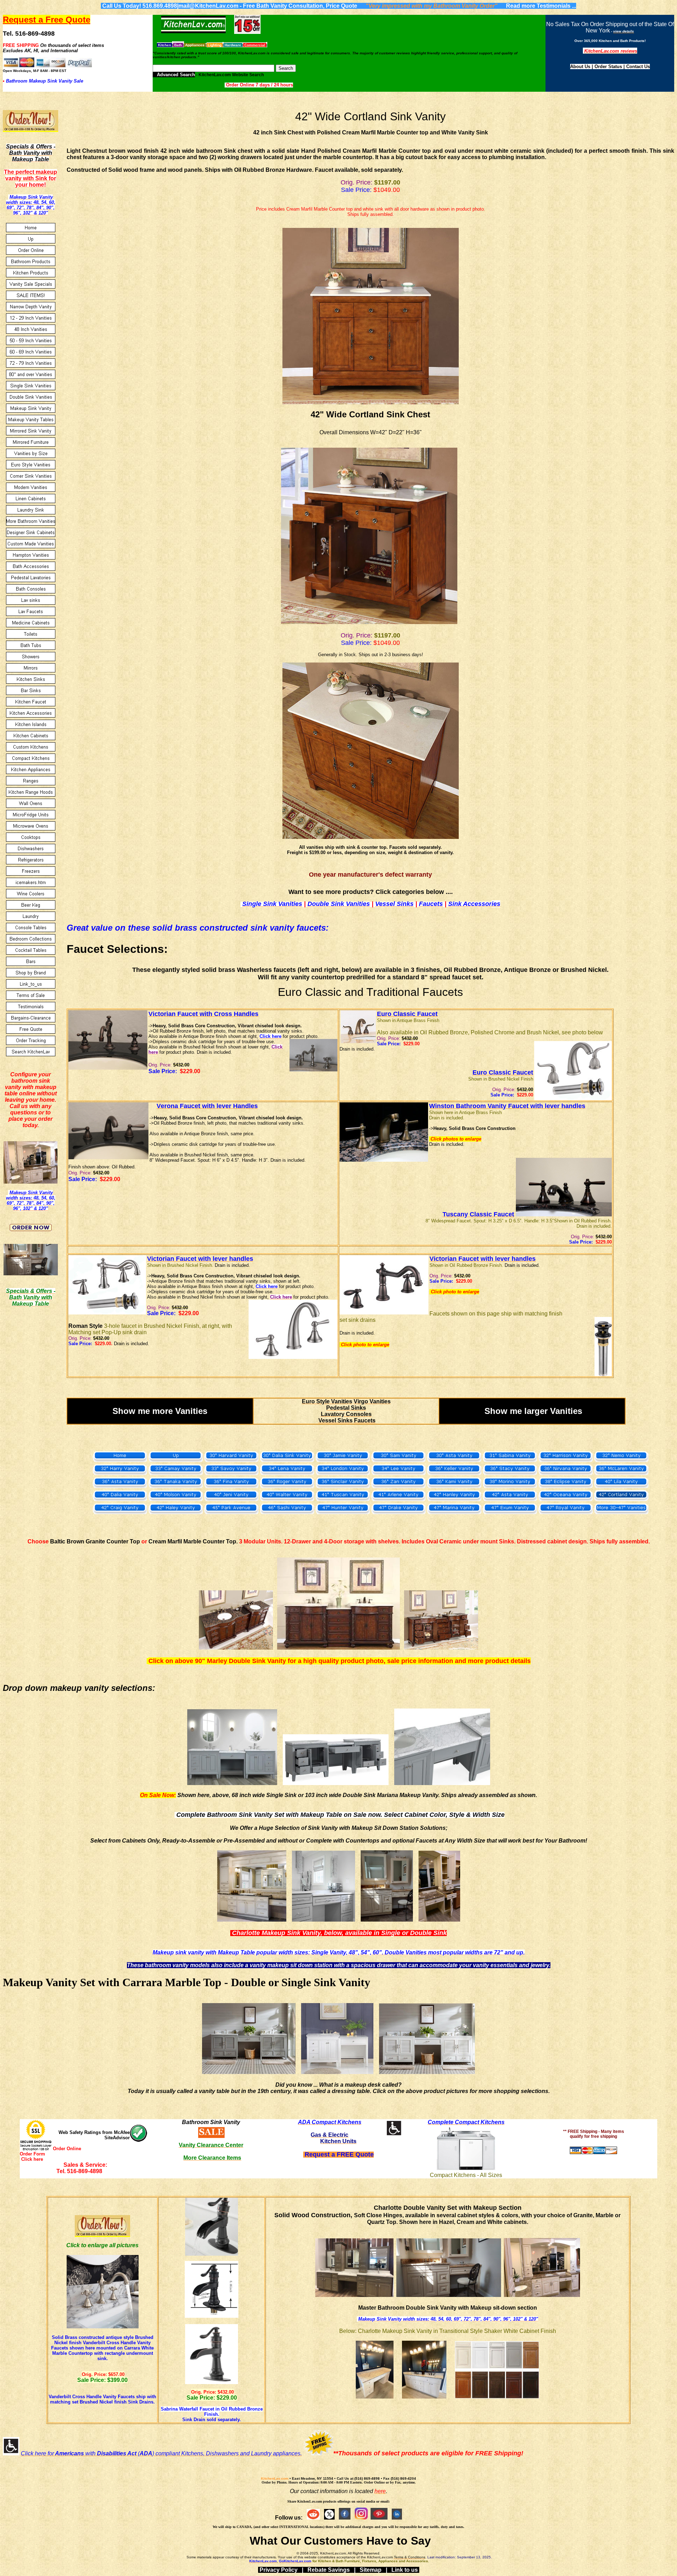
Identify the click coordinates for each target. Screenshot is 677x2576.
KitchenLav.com (275, 2478)
